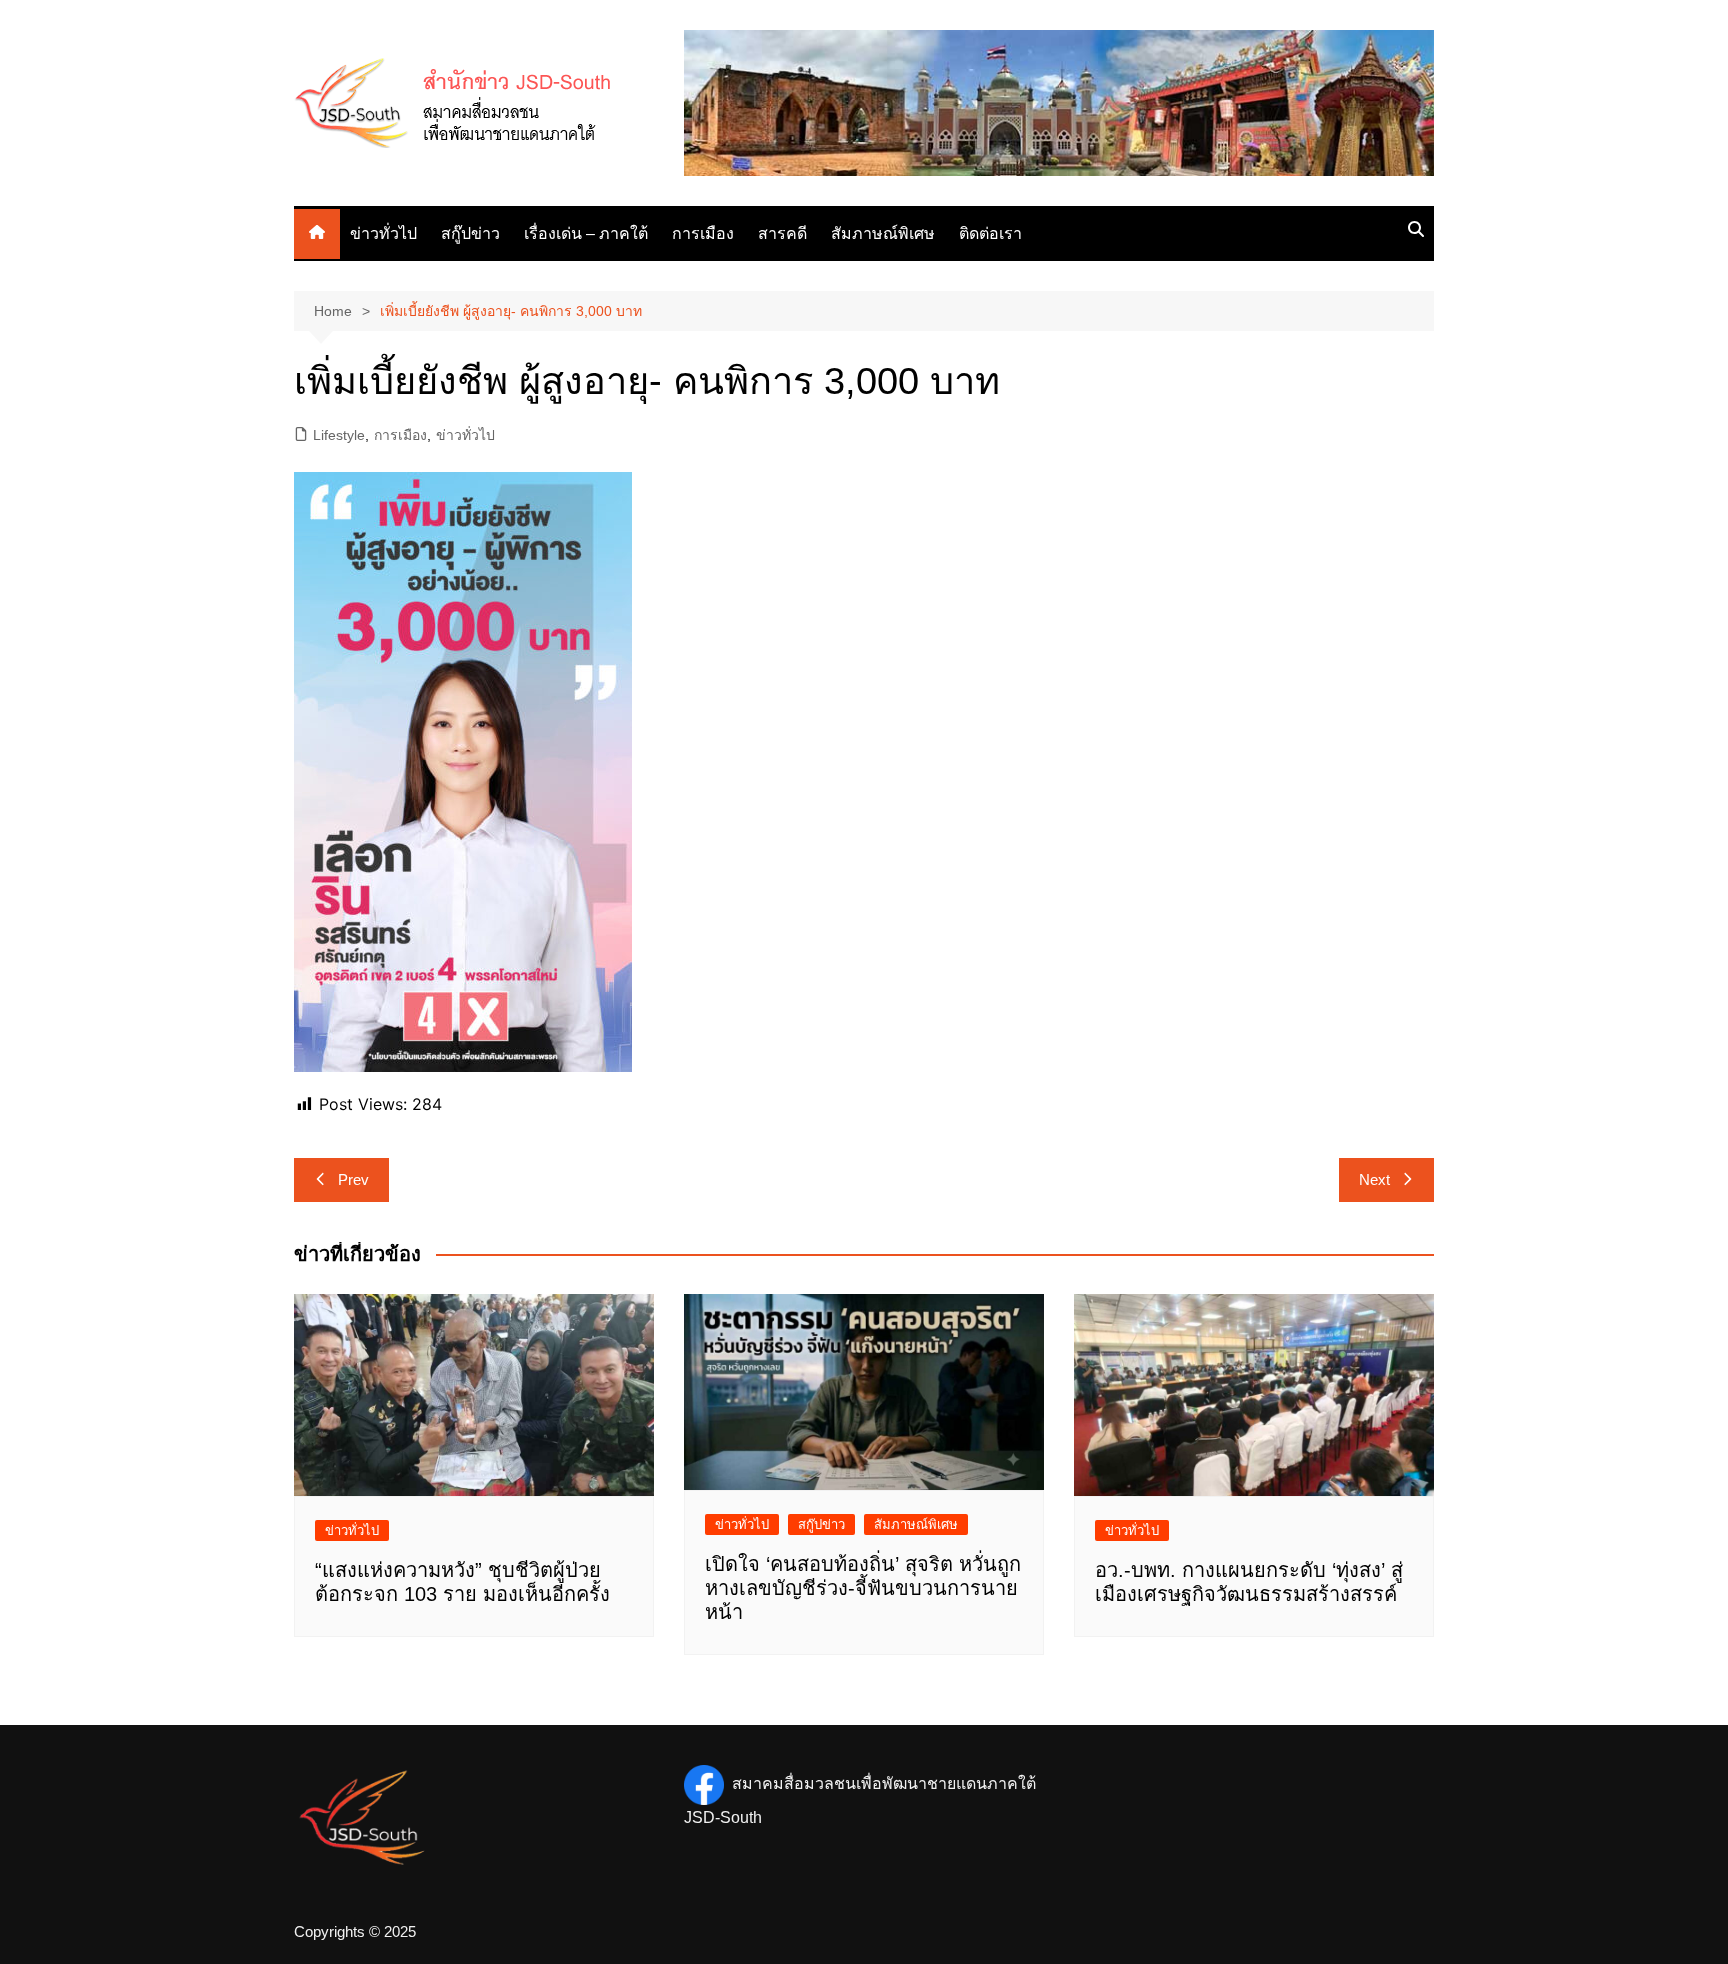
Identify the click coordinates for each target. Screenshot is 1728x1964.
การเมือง (703, 233)
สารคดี (782, 233)
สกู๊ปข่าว (470, 233)
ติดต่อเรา (990, 233)
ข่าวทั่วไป (383, 233)
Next (1374, 1179)
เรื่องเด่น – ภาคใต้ (586, 233)
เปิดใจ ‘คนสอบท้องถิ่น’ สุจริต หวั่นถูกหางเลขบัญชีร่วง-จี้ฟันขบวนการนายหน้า (863, 1588)
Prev (353, 1179)
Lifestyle (339, 435)
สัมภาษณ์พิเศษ (883, 233)
